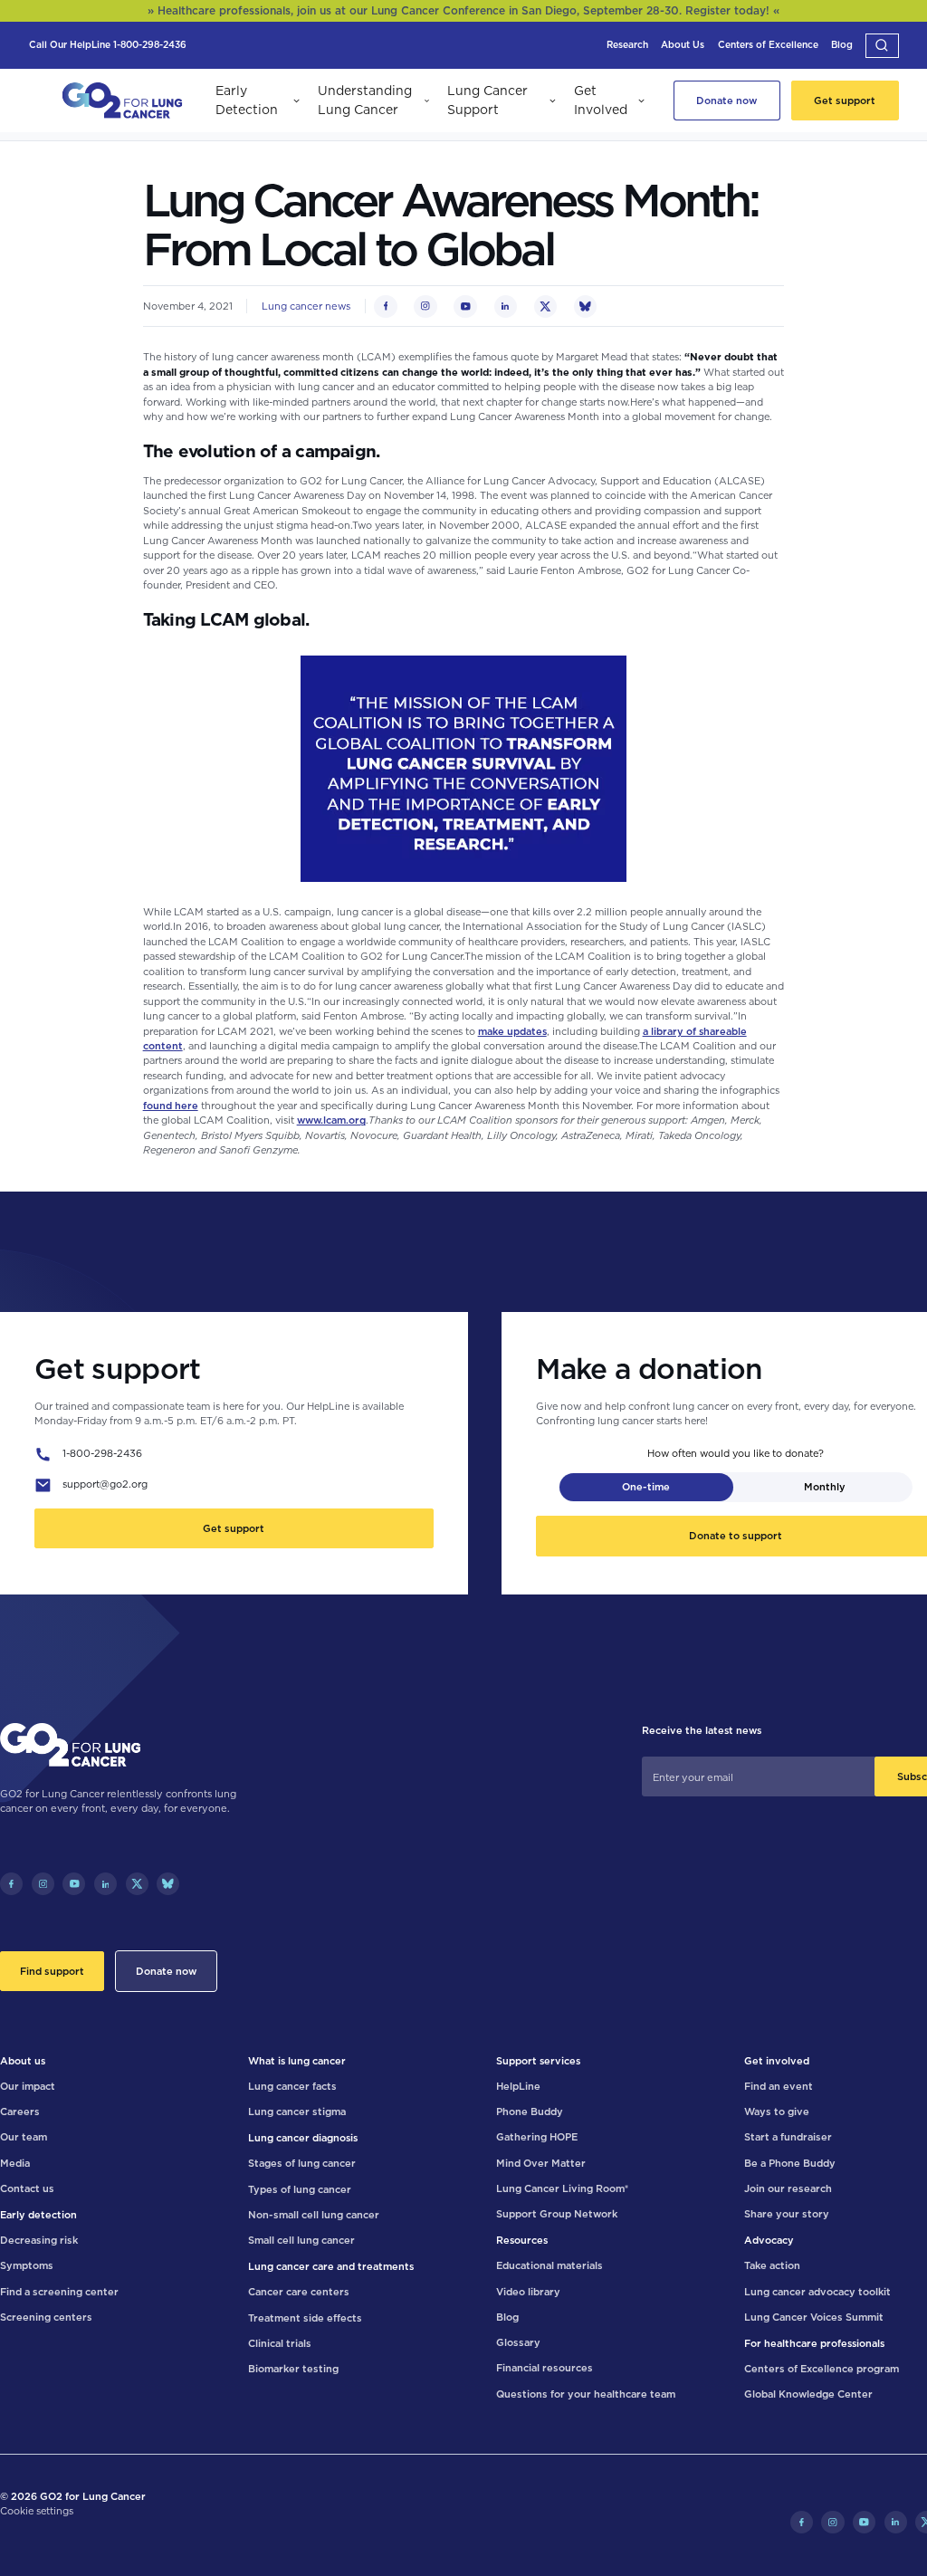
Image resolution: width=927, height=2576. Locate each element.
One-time (646, 1487)
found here (171, 1106)
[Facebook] (11, 1884)
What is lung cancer (297, 2061)
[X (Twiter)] (137, 1884)
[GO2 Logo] (122, 101)
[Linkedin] (105, 1884)
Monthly (825, 1487)
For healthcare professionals (814, 2343)
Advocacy (769, 2240)
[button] (882, 46)
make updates (512, 1031)
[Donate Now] (726, 101)
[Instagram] (43, 1884)
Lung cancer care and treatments (331, 2266)
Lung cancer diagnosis (303, 2138)
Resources (522, 2240)
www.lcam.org (331, 1120)
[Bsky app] (168, 1884)
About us (23, 2061)
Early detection (38, 2215)
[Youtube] (74, 1884)
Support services (538, 2061)
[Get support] (845, 101)
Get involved (777, 2061)
